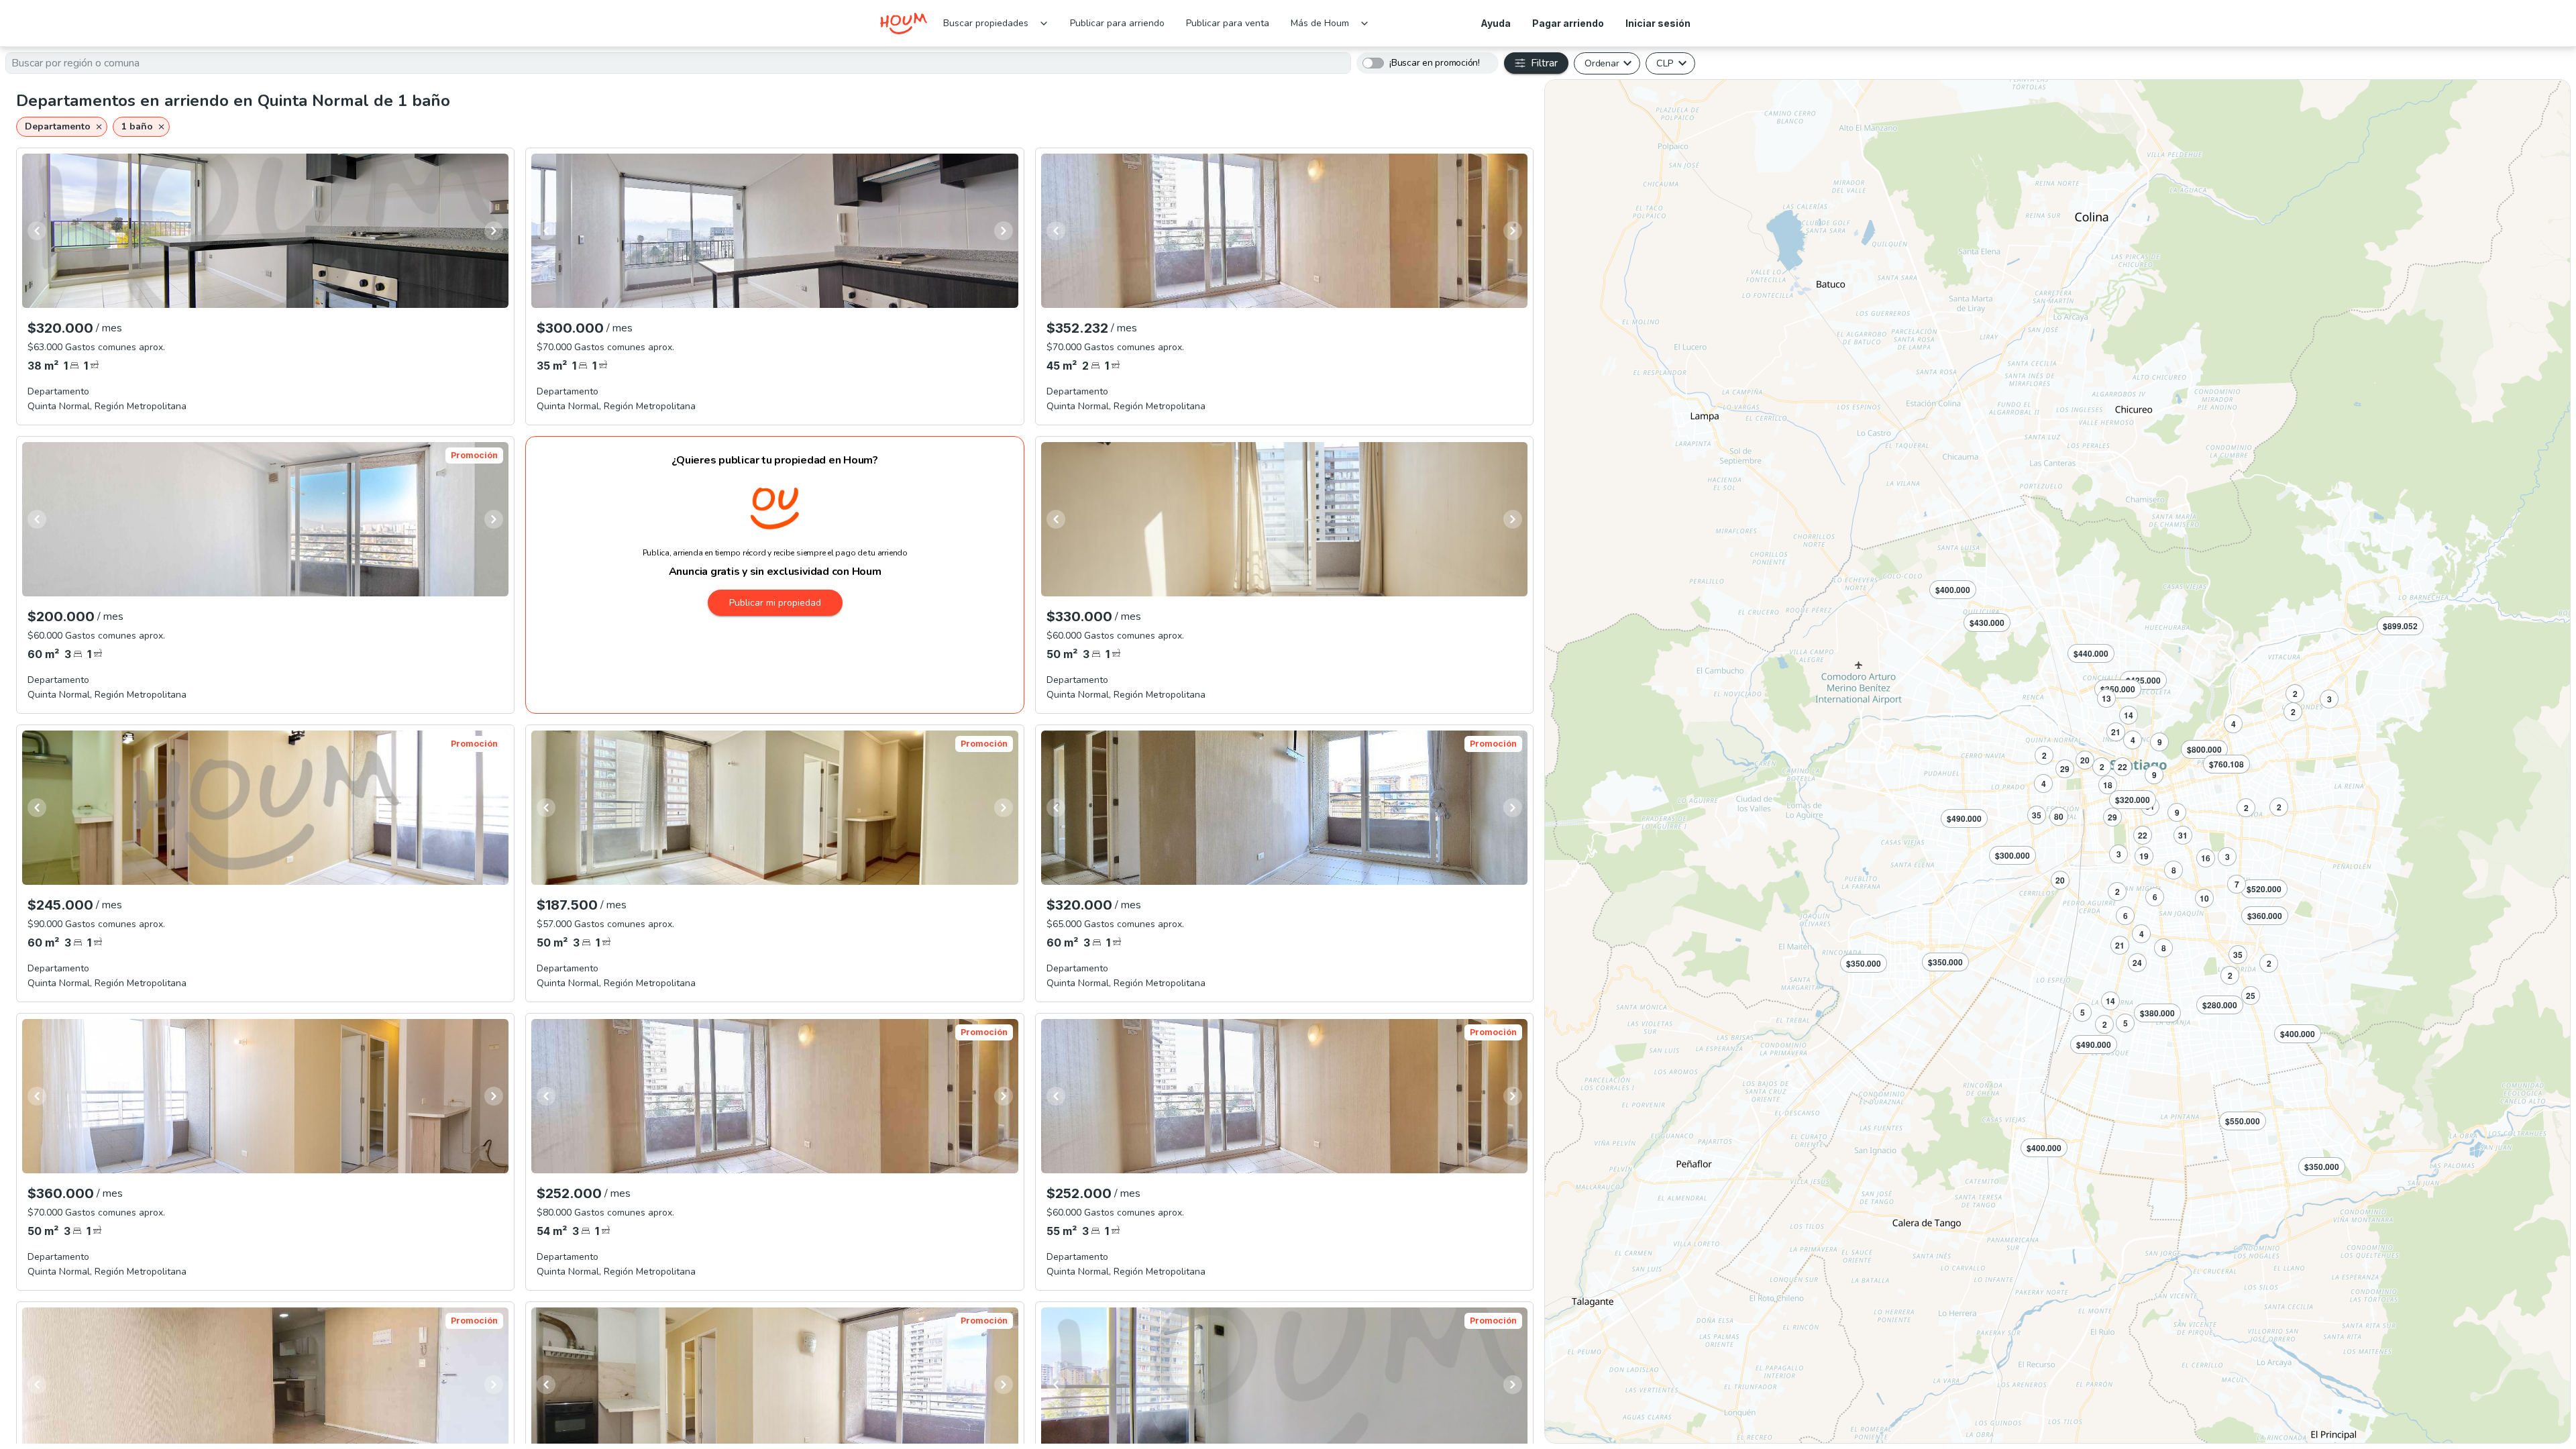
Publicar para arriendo (1117, 23)
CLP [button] (1665, 63)
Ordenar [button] (1602, 63)
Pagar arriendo (1568, 23)
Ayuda (1496, 23)
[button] (62, 127)
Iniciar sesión (1658, 23)
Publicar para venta (1228, 23)
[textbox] (678, 63)
